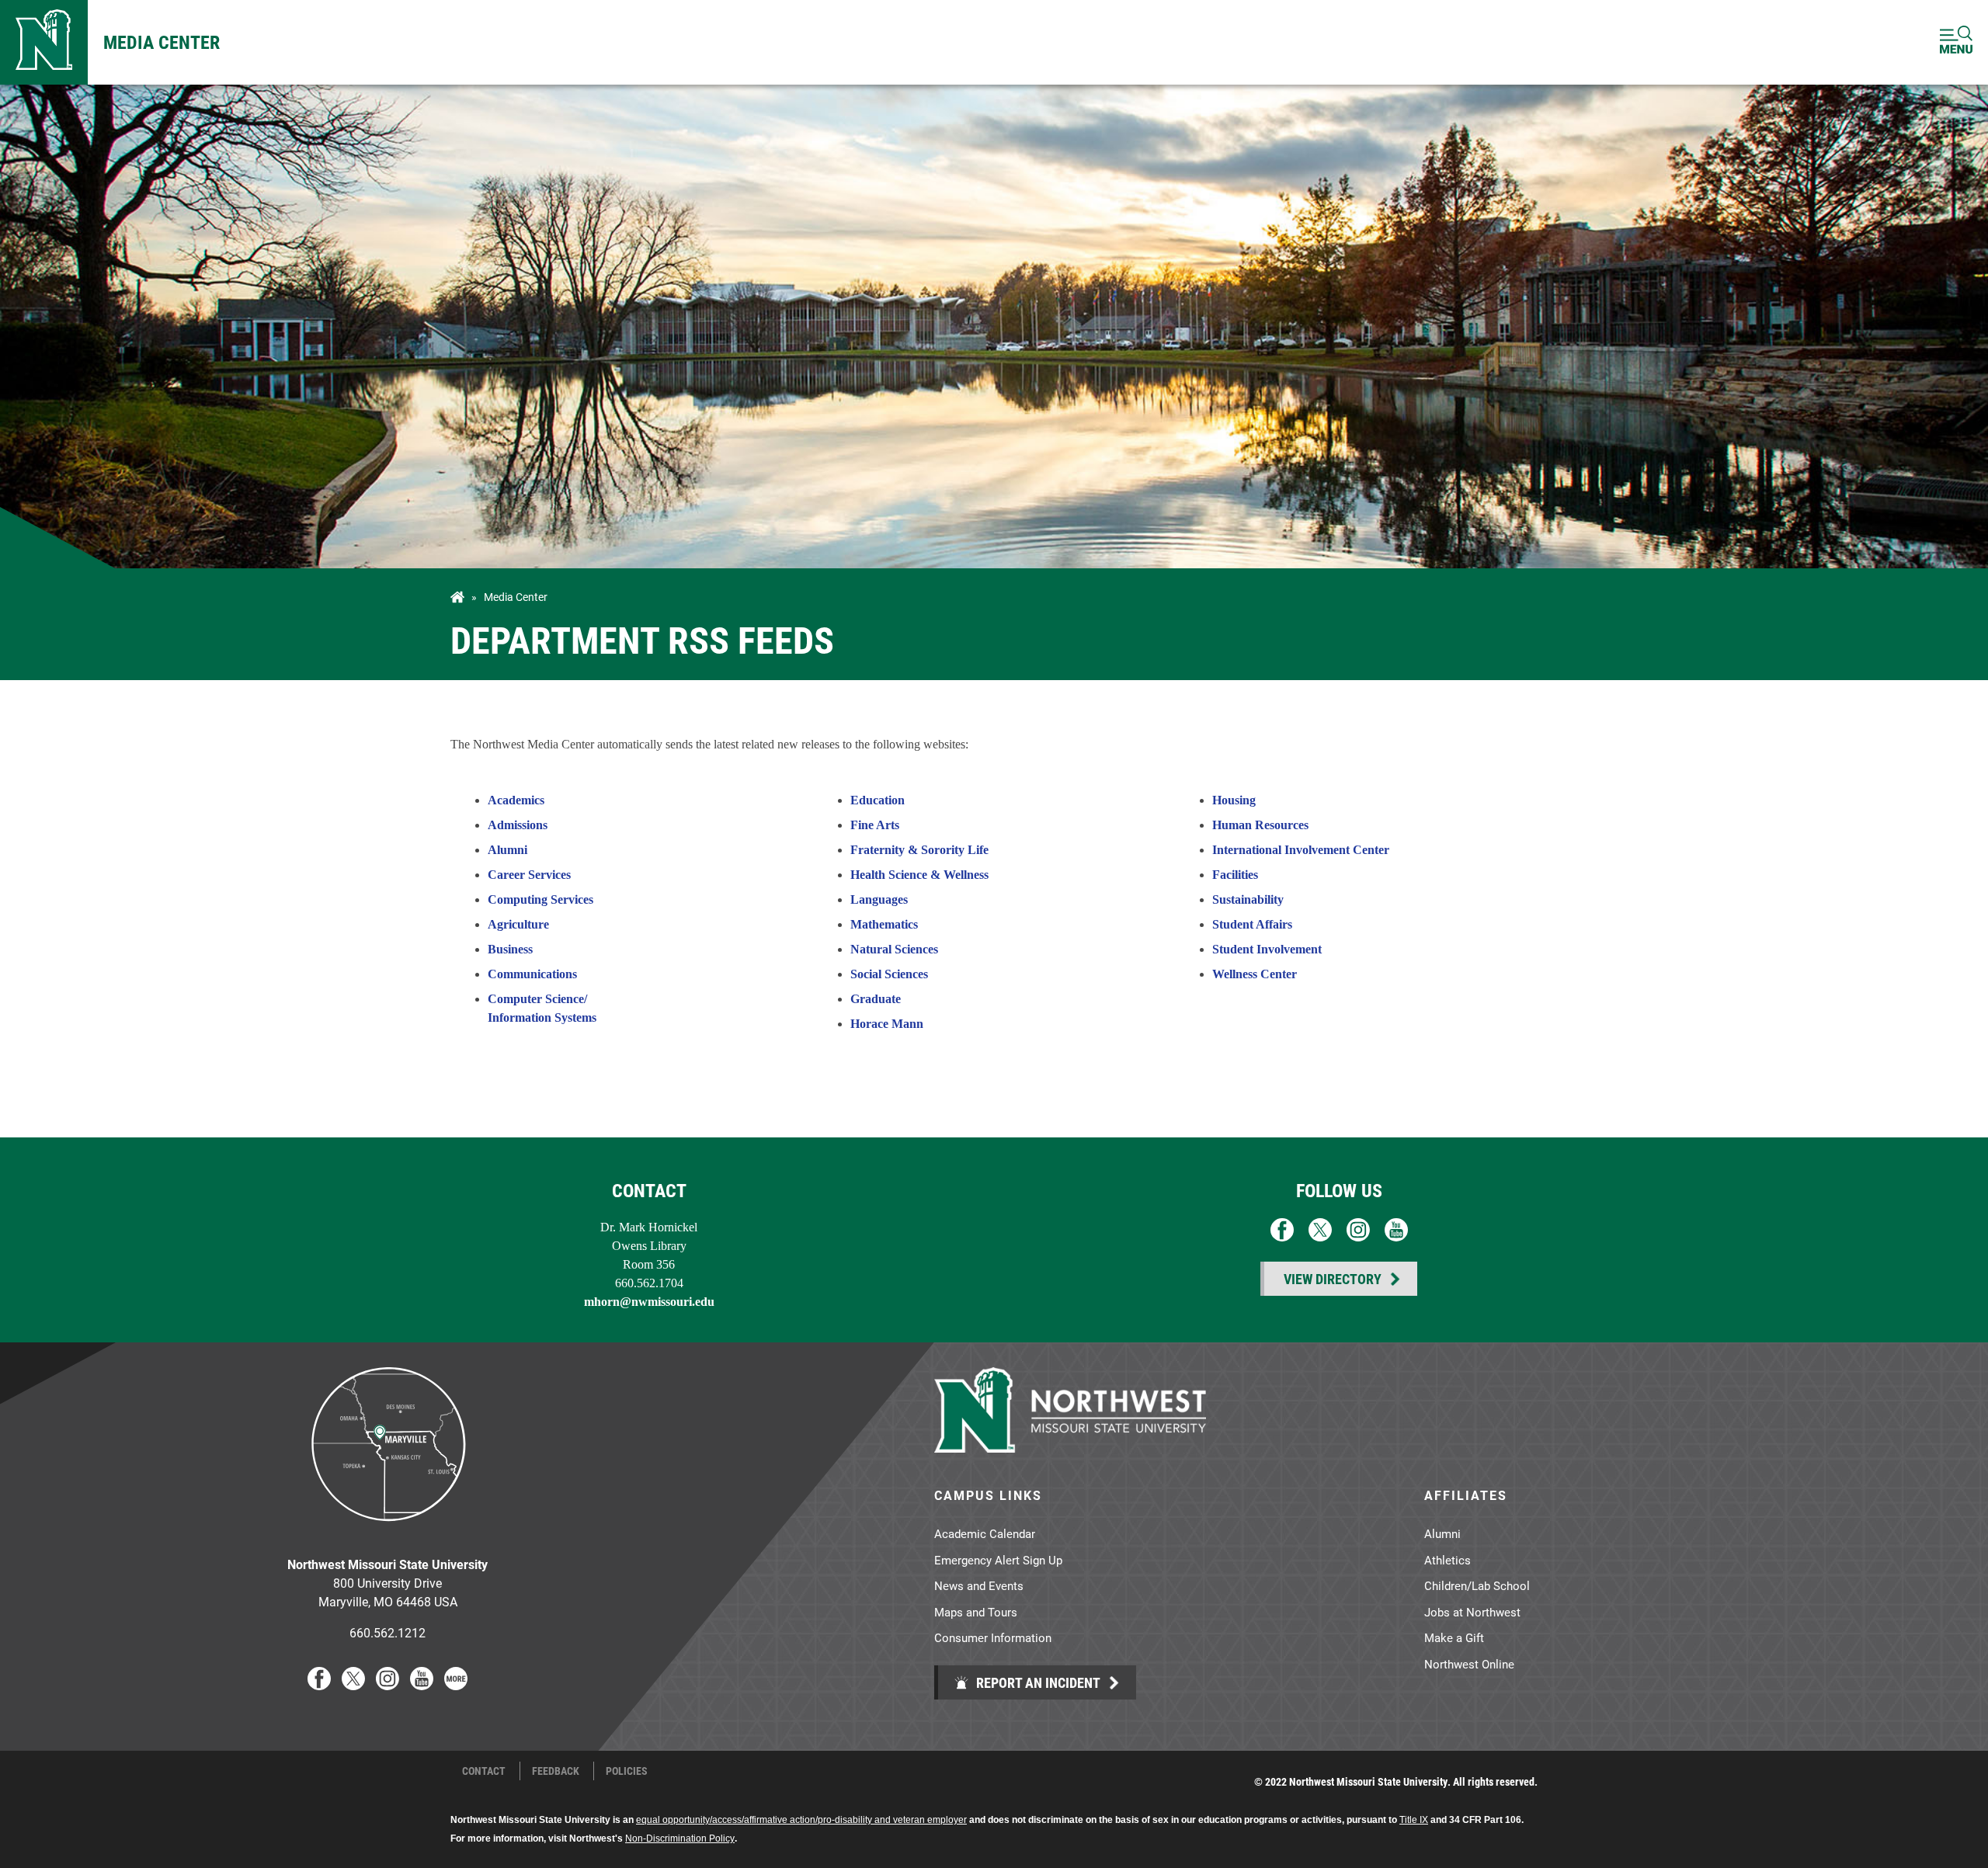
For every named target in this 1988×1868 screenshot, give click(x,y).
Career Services (529, 875)
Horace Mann (887, 1024)
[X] (353, 1685)
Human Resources (1260, 825)
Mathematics (884, 924)
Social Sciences (889, 974)
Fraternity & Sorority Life (919, 850)
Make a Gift (1454, 1637)
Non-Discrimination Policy (680, 1838)
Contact (484, 1771)
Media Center (162, 42)
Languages (879, 899)
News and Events (979, 1585)
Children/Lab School (1477, 1585)
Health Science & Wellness (919, 875)
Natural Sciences (894, 949)
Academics (516, 800)
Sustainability (1248, 899)
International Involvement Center (1301, 850)
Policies (627, 1771)
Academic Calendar (985, 1533)
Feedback (556, 1771)
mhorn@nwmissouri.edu (649, 1302)
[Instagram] (388, 1685)
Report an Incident (1037, 1682)
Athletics (1448, 1560)
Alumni (507, 850)
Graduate (876, 999)
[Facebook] (319, 1685)
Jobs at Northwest (1472, 1612)
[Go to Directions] (388, 1533)
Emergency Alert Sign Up (998, 1560)
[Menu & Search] (1956, 42)
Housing (1234, 800)
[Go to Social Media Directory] (456, 1685)
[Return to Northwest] (44, 42)
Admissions (518, 825)
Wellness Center (1255, 974)
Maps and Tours (976, 1612)
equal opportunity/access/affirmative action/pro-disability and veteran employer (801, 1820)
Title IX (1414, 1820)
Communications (532, 974)
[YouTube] (422, 1685)
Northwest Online (1469, 1664)
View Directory (1333, 1279)
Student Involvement (1267, 949)
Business (510, 949)
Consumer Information (993, 1637)
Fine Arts (875, 825)
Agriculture (518, 924)
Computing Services (540, 899)
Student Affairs (1252, 924)
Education (878, 800)
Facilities (1235, 875)
